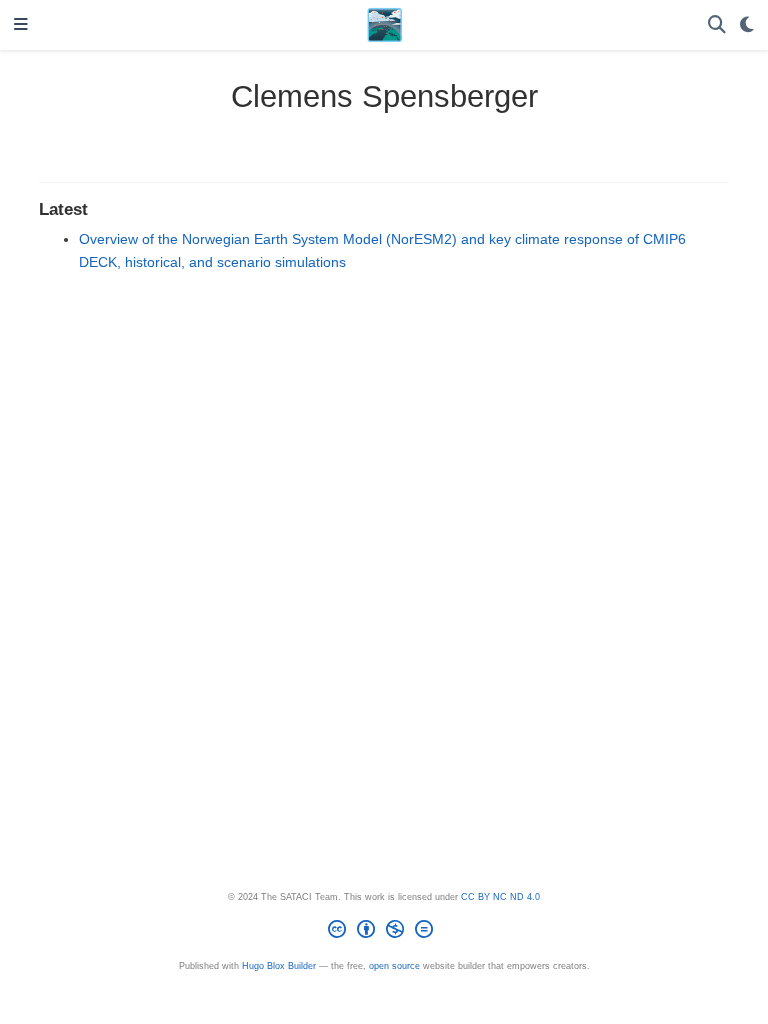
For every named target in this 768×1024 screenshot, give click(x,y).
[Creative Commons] (384, 932)
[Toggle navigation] (21, 25)
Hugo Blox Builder (279, 966)
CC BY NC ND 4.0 (500, 897)
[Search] (717, 25)
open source (394, 966)
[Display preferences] (747, 25)
